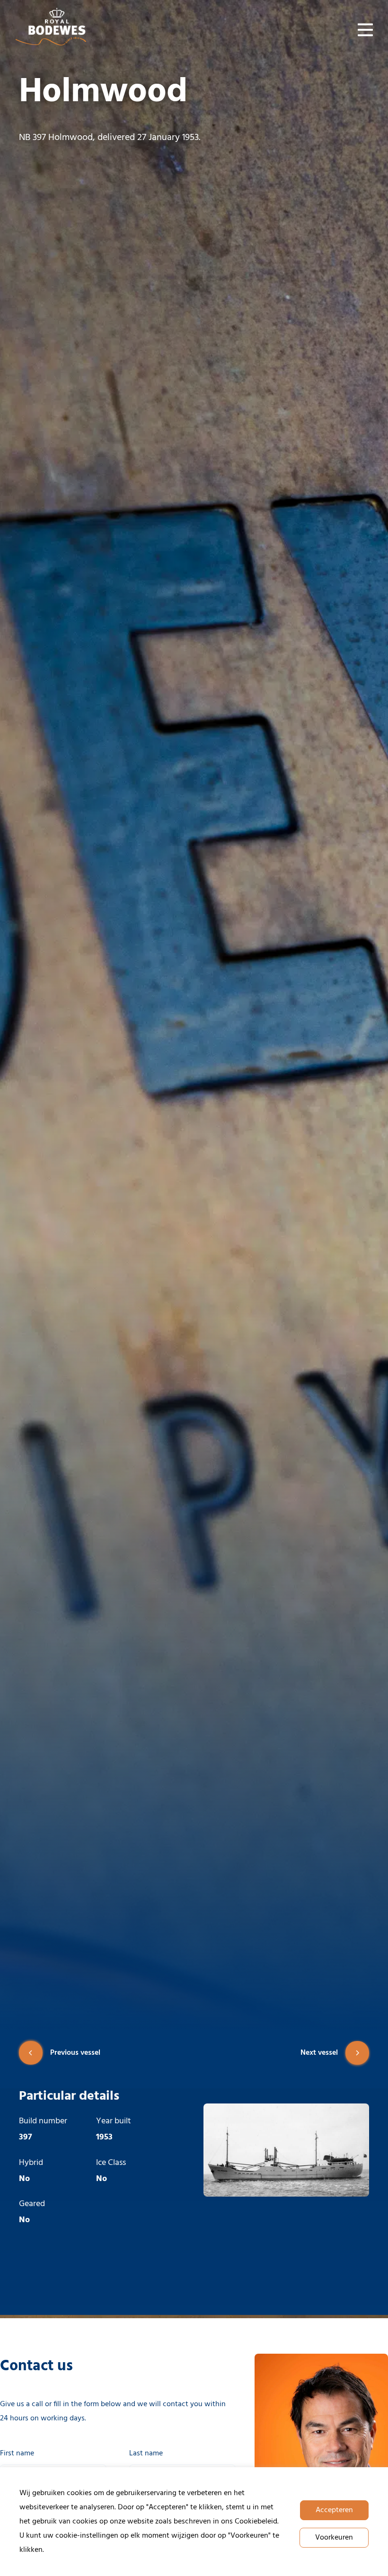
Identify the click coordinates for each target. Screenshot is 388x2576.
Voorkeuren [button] (334, 2538)
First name (17, 2453)
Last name (146, 2453)
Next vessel (319, 2053)
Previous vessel (75, 2053)
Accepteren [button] (334, 2510)
